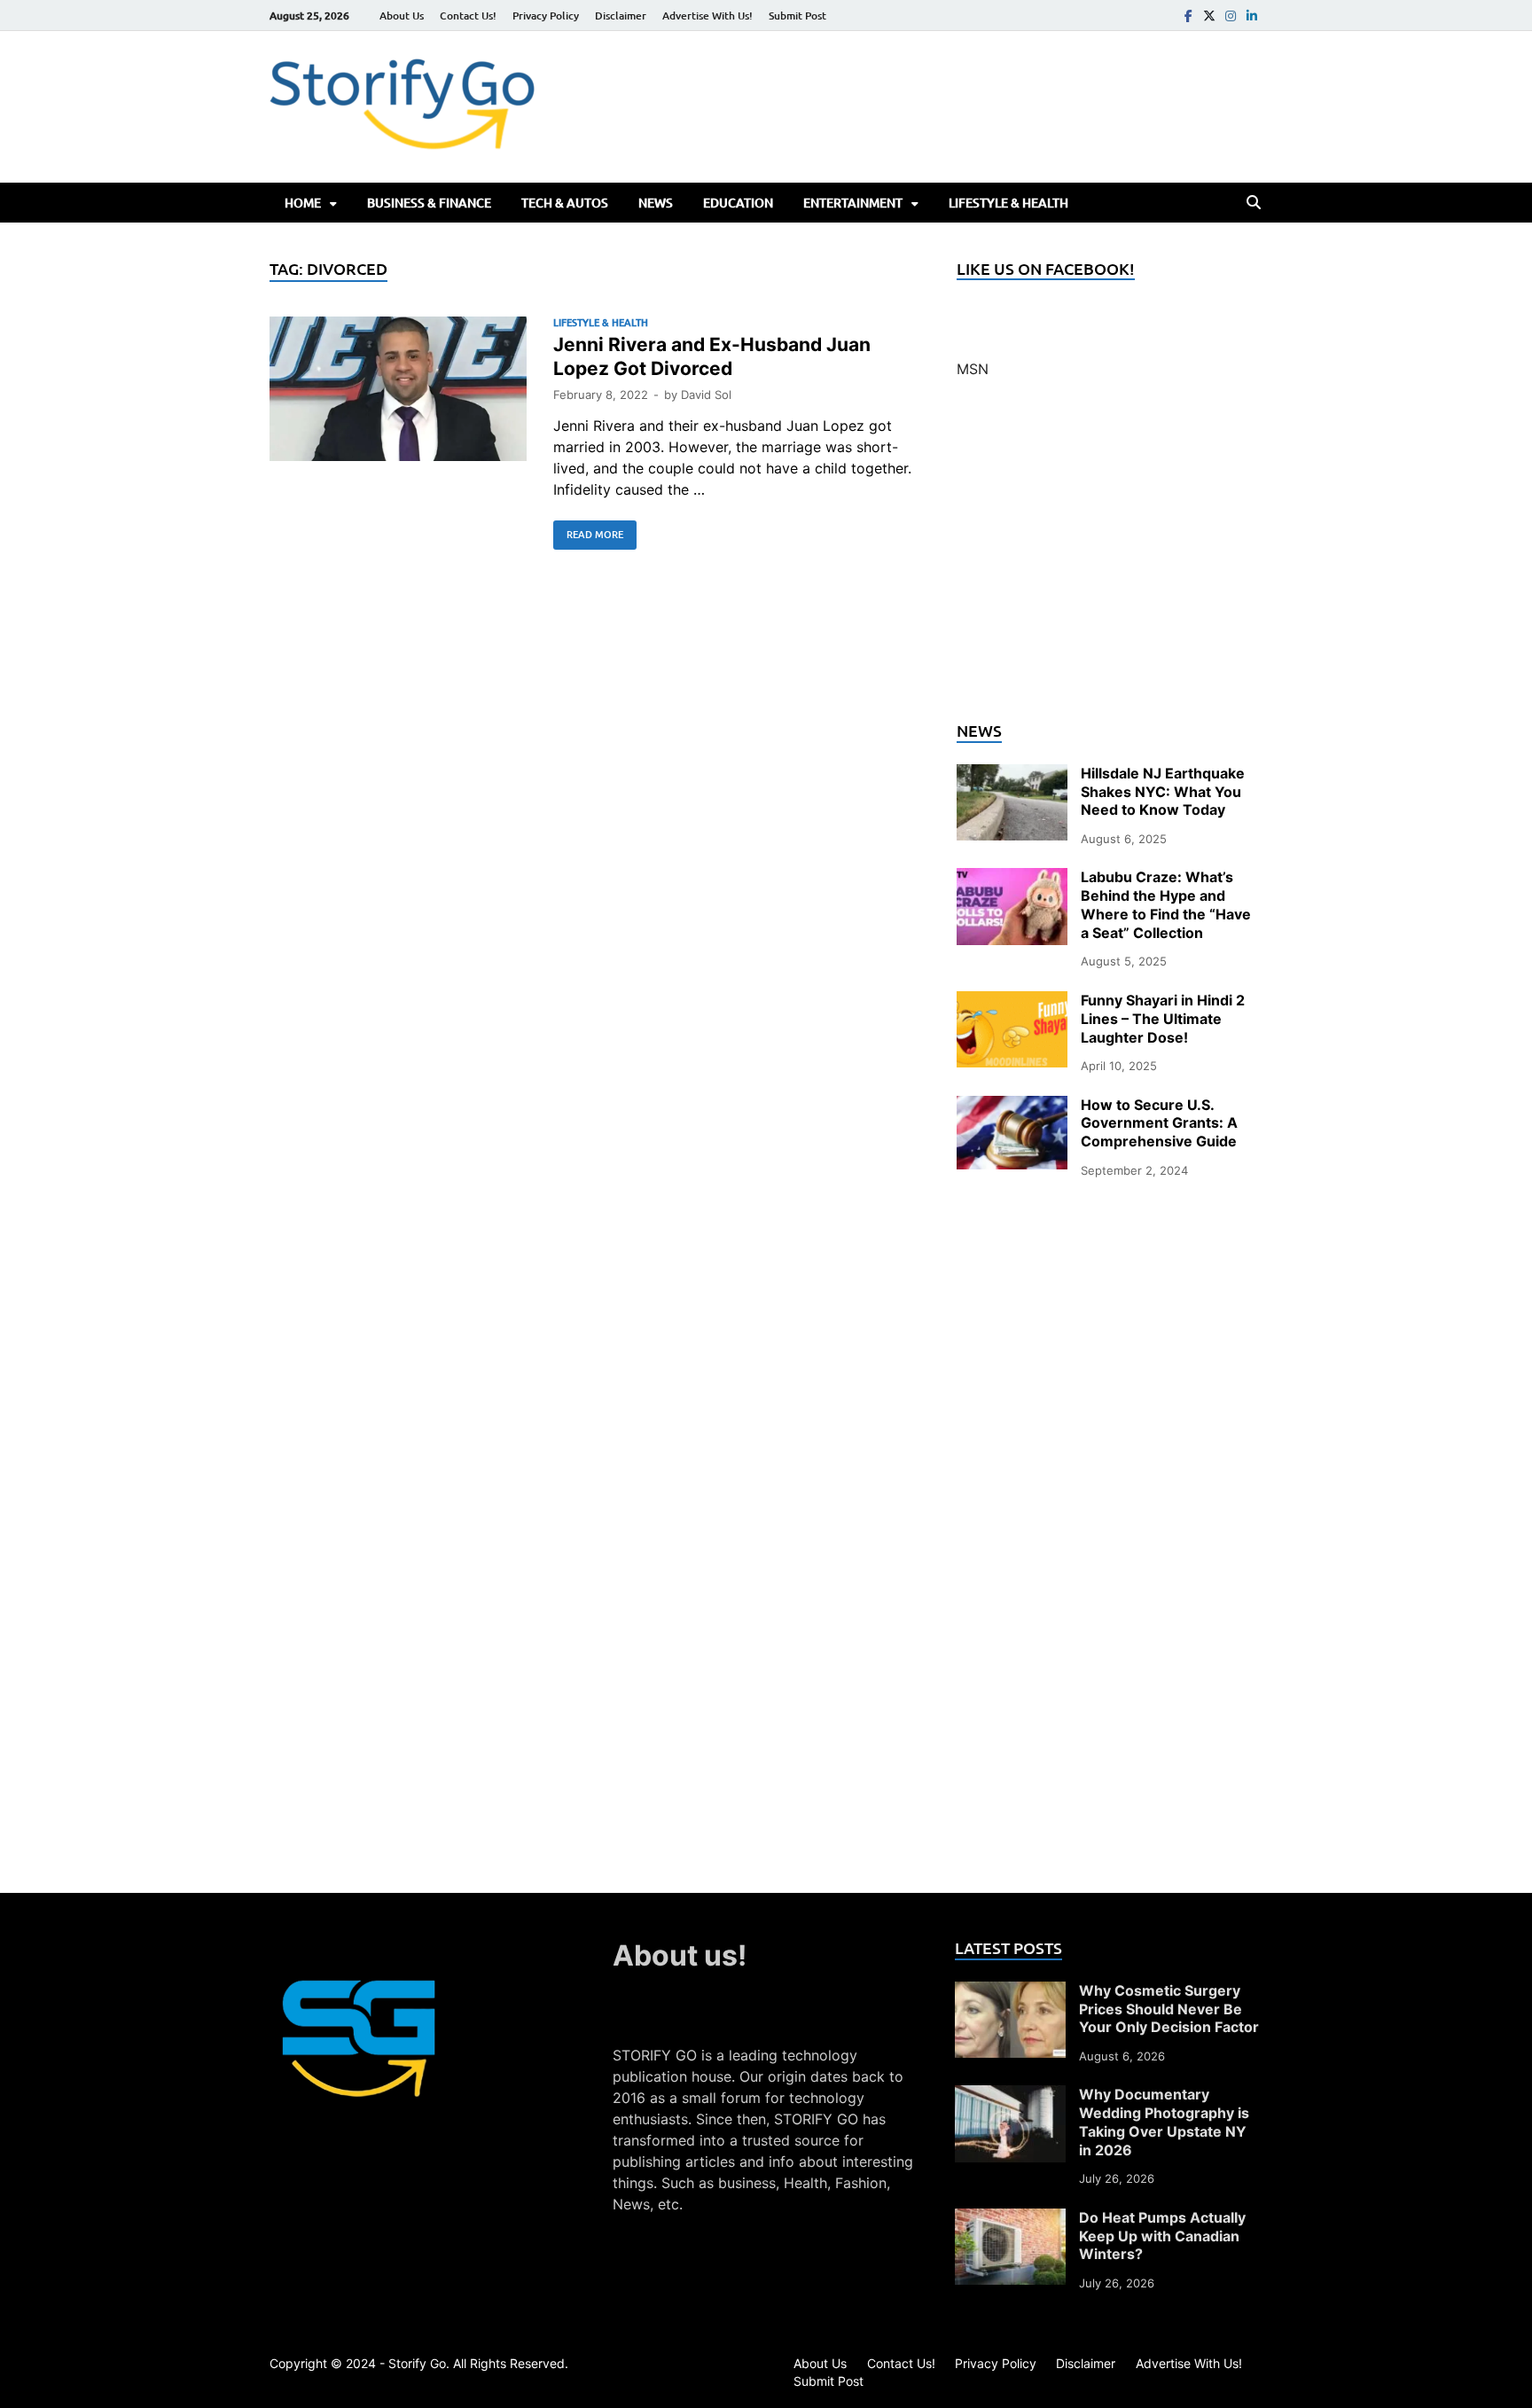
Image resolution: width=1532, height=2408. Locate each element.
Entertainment (853, 203)
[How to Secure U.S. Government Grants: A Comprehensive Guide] (1012, 1106)
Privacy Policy (546, 16)
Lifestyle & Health (1008, 203)
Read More (588, 531)
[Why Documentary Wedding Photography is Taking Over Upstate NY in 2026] (1010, 2096)
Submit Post (797, 16)
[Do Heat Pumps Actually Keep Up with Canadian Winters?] (1010, 2219)
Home (303, 203)
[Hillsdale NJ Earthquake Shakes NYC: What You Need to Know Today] (1012, 775)
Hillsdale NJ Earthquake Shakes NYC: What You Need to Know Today (1163, 792)
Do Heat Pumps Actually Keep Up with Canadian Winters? (1162, 2236)
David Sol (706, 395)
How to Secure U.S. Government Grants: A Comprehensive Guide (1159, 1123)
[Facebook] (1188, 16)
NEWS (656, 203)
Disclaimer (621, 16)
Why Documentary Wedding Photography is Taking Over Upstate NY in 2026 (1164, 2122)
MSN (973, 369)
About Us (402, 16)
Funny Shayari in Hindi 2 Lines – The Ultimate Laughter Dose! (1163, 1019)
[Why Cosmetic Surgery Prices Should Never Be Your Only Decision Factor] (1010, 1992)
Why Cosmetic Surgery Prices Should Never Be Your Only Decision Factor (1169, 2009)
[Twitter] (1209, 16)
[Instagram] (1231, 16)
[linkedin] (1252, 16)
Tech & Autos (565, 203)
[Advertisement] (1110, 560)
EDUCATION (738, 203)
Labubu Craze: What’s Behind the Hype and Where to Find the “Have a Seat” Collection (1166, 904)
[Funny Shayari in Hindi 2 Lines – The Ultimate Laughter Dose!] (1012, 1002)
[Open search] (1254, 203)
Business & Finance (429, 203)
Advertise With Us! (707, 16)
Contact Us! (468, 16)
